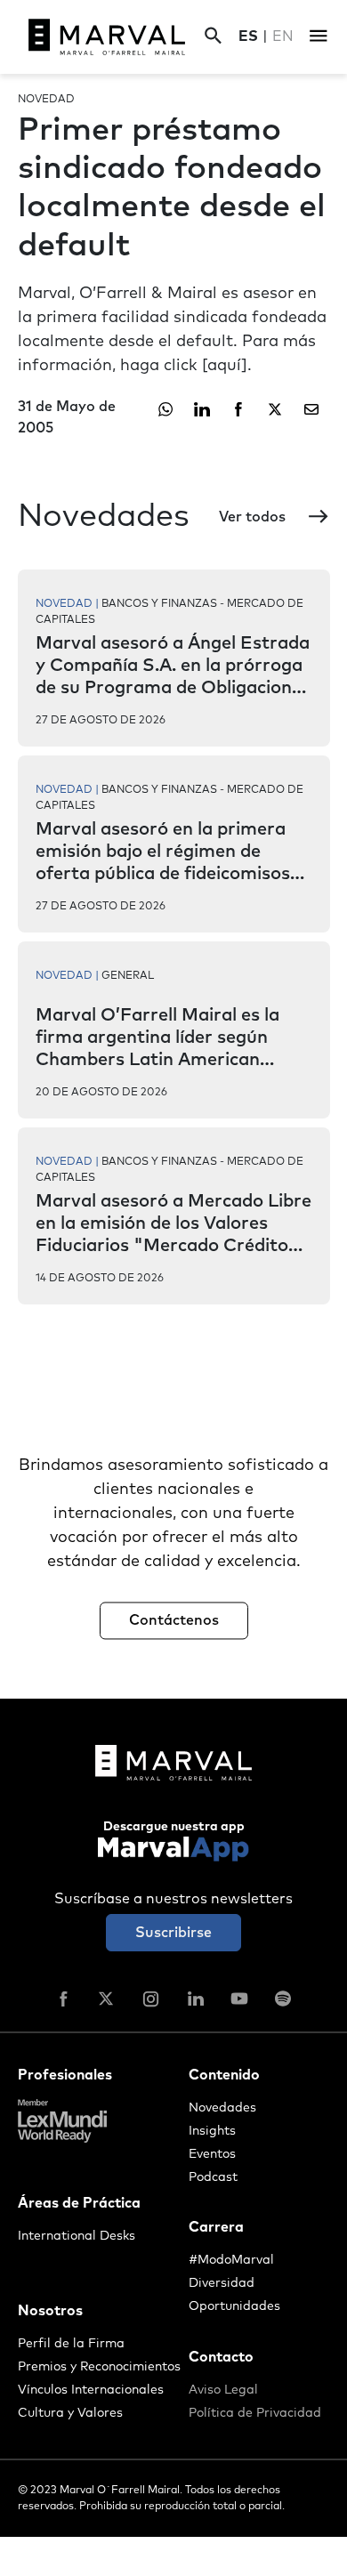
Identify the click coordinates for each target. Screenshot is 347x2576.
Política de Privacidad (255, 2413)
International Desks (77, 2236)
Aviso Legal (223, 2390)
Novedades (222, 2108)
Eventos (212, 2154)
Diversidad (222, 2283)
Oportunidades (234, 2306)
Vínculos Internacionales (91, 2390)
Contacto (221, 2357)
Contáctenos (174, 1620)
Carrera (216, 2227)
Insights (212, 2131)
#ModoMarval (231, 2260)
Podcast (213, 2177)
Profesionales (65, 2075)
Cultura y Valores (70, 2413)
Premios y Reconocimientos (99, 2367)
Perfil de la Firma (71, 2344)
